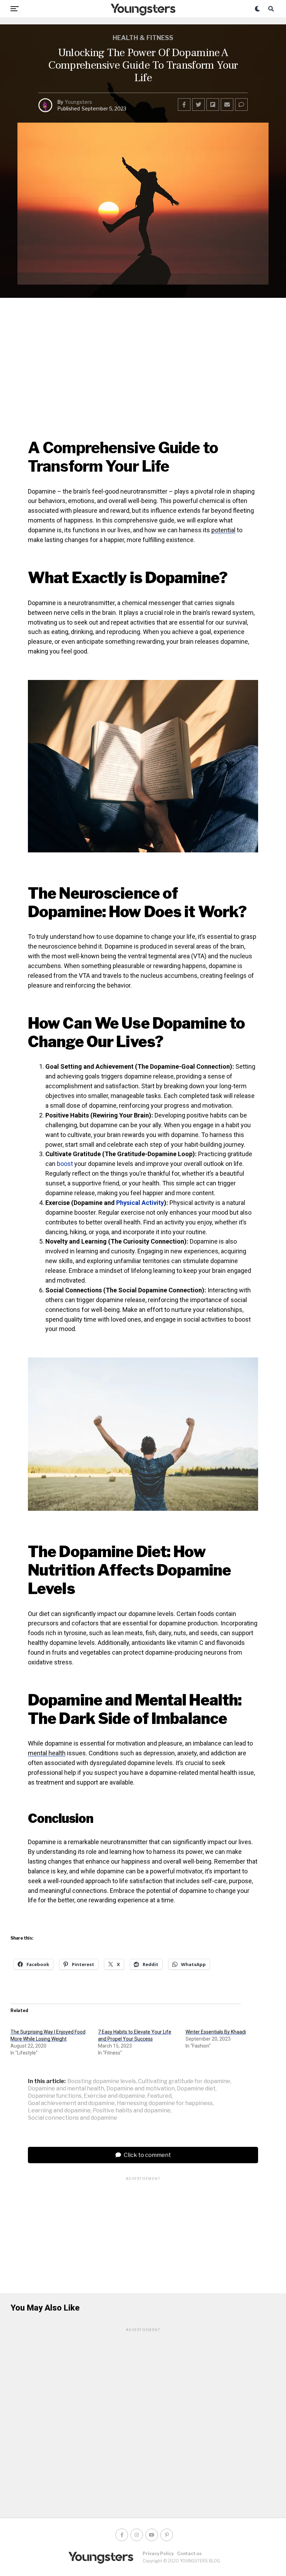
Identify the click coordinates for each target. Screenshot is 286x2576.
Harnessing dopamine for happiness (165, 2103)
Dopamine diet (196, 2089)
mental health (47, 1753)
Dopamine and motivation (141, 2089)
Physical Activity (140, 1203)
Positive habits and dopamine (132, 2111)
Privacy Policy (158, 2554)
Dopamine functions (55, 2096)
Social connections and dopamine (73, 2118)
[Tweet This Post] (198, 105)
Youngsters (78, 102)
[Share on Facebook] (184, 105)
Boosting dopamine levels (102, 2081)
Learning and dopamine (59, 2111)
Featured (159, 2096)
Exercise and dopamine (114, 2096)
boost (65, 1164)
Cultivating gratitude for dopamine (184, 2081)
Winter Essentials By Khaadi (216, 2032)
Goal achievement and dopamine (71, 2103)
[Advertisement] (143, 2230)
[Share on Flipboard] (213, 105)
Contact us (189, 2554)
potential (223, 530)
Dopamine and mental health (66, 2089)
